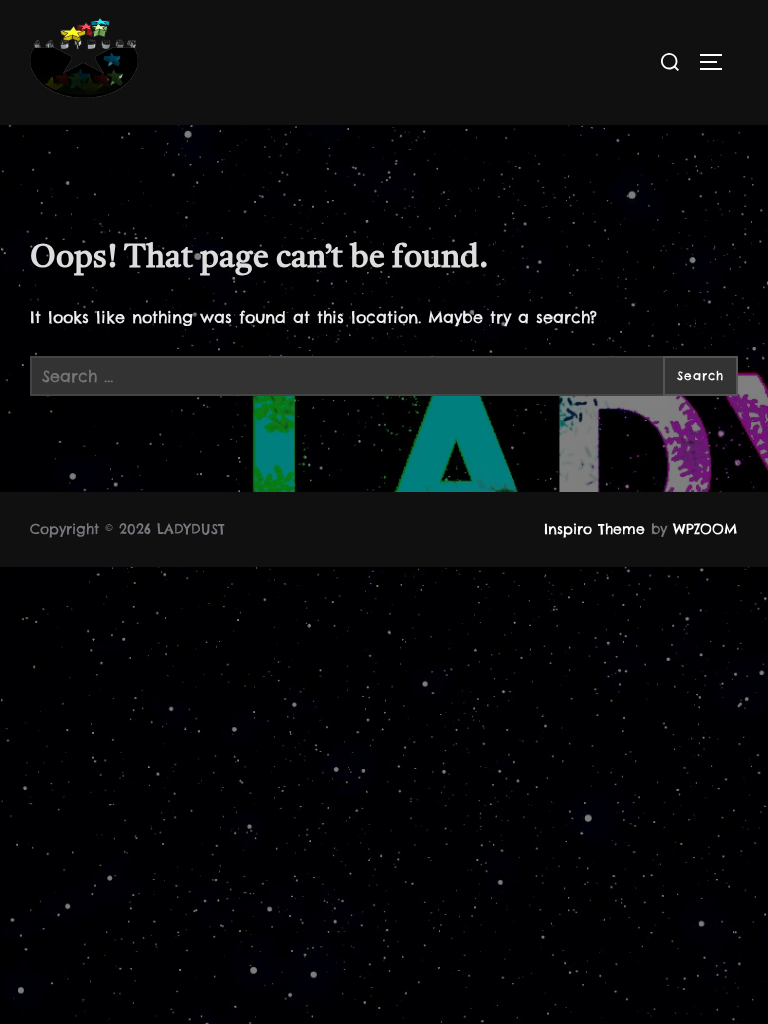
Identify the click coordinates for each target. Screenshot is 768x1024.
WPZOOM (705, 529)
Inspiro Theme (594, 529)
